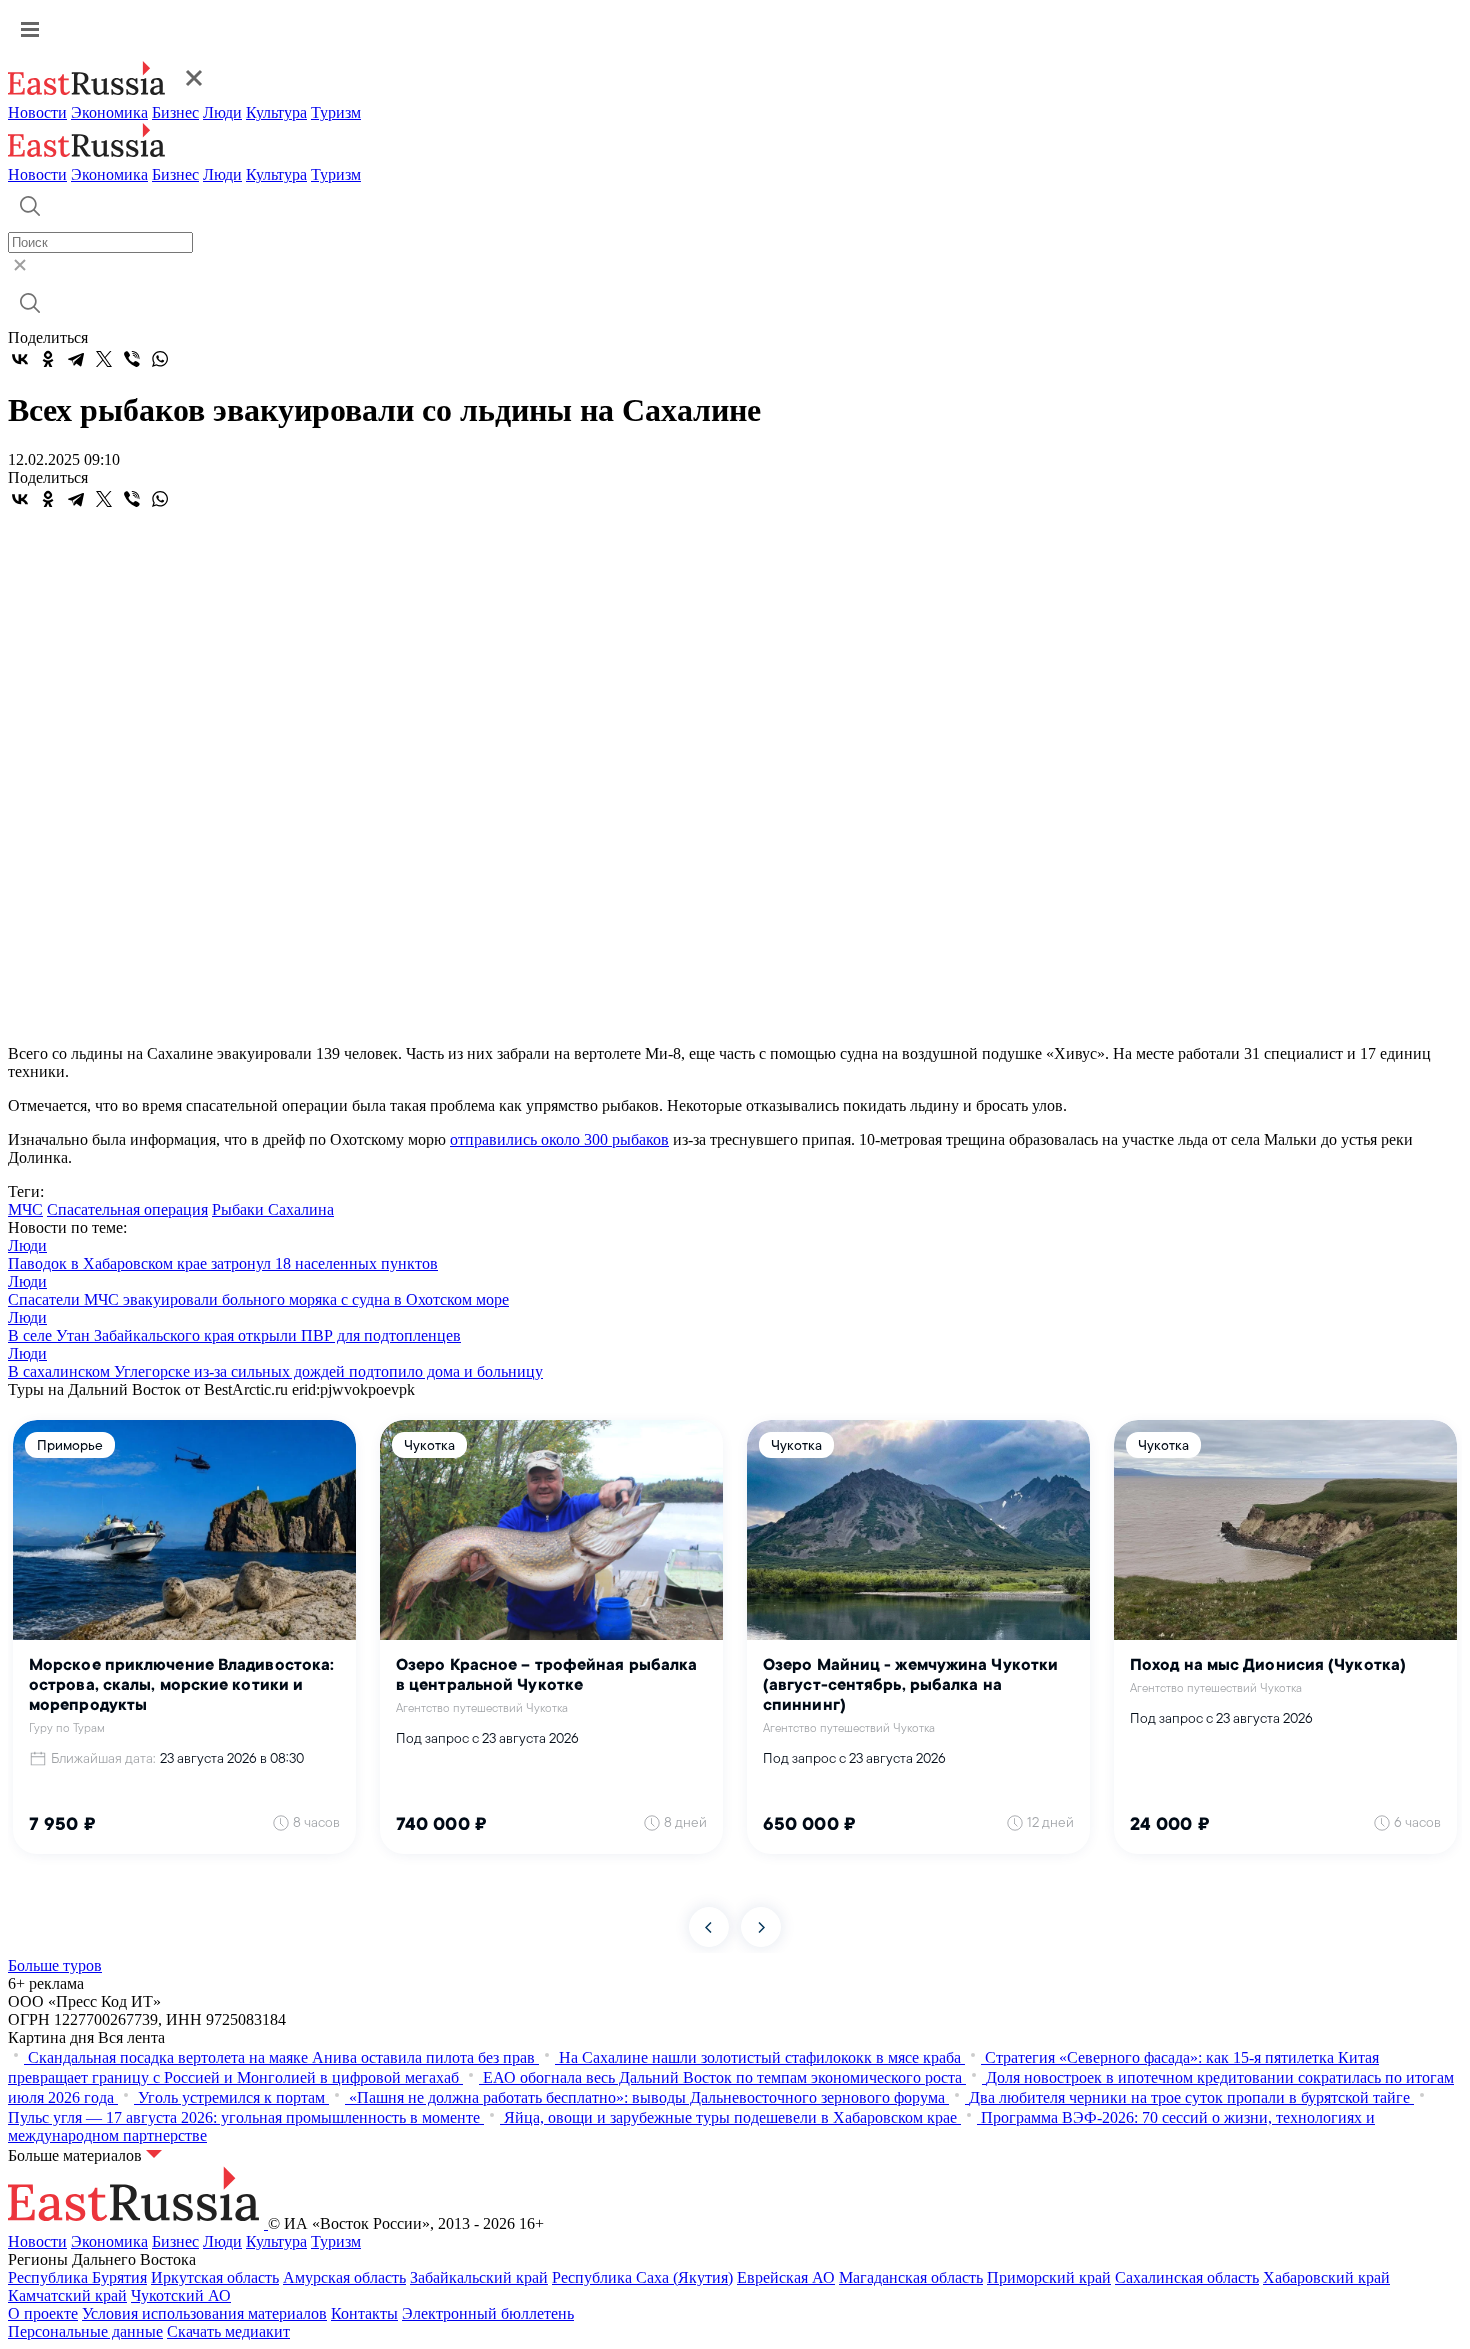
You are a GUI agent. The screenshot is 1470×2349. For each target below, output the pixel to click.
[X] (104, 359)
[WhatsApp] (160, 359)
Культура (276, 112)
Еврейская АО (786, 2277)
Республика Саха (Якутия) (642, 2277)
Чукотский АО (181, 2295)
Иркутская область (215, 2277)
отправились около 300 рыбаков (559, 1139)
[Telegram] (76, 359)
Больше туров (55, 1965)
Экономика (109, 112)
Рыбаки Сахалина (273, 1209)
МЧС (25, 1209)
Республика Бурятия (77, 2277)
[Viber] (132, 359)
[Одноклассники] (48, 359)
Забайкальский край (479, 2277)
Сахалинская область (1187, 2277)
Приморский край (1049, 2277)
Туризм (336, 112)
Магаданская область (911, 2277)
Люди (222, 112)
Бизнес (175, 112)
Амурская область (344, 2277)
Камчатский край (67, 2295)
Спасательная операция (127, 1209)
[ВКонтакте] (20, 359)
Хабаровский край (1326, 2277)
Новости (37, 112)
